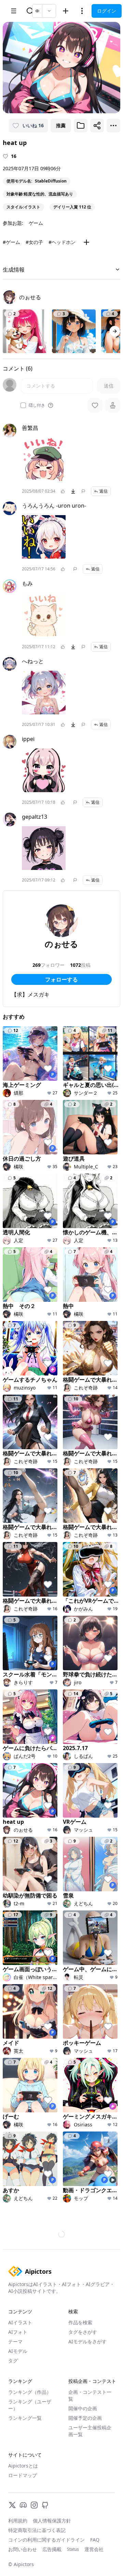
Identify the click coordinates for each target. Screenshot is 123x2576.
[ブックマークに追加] (81, 126)
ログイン (107, 11)
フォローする (61, 979)
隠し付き (37, 405)
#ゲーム (11, 242)
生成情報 (14, 270)
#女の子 (34, 242)
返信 (104, 491)
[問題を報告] (83, 491)
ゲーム (36, 223)
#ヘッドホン (62, 242)
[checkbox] (23, 405)
